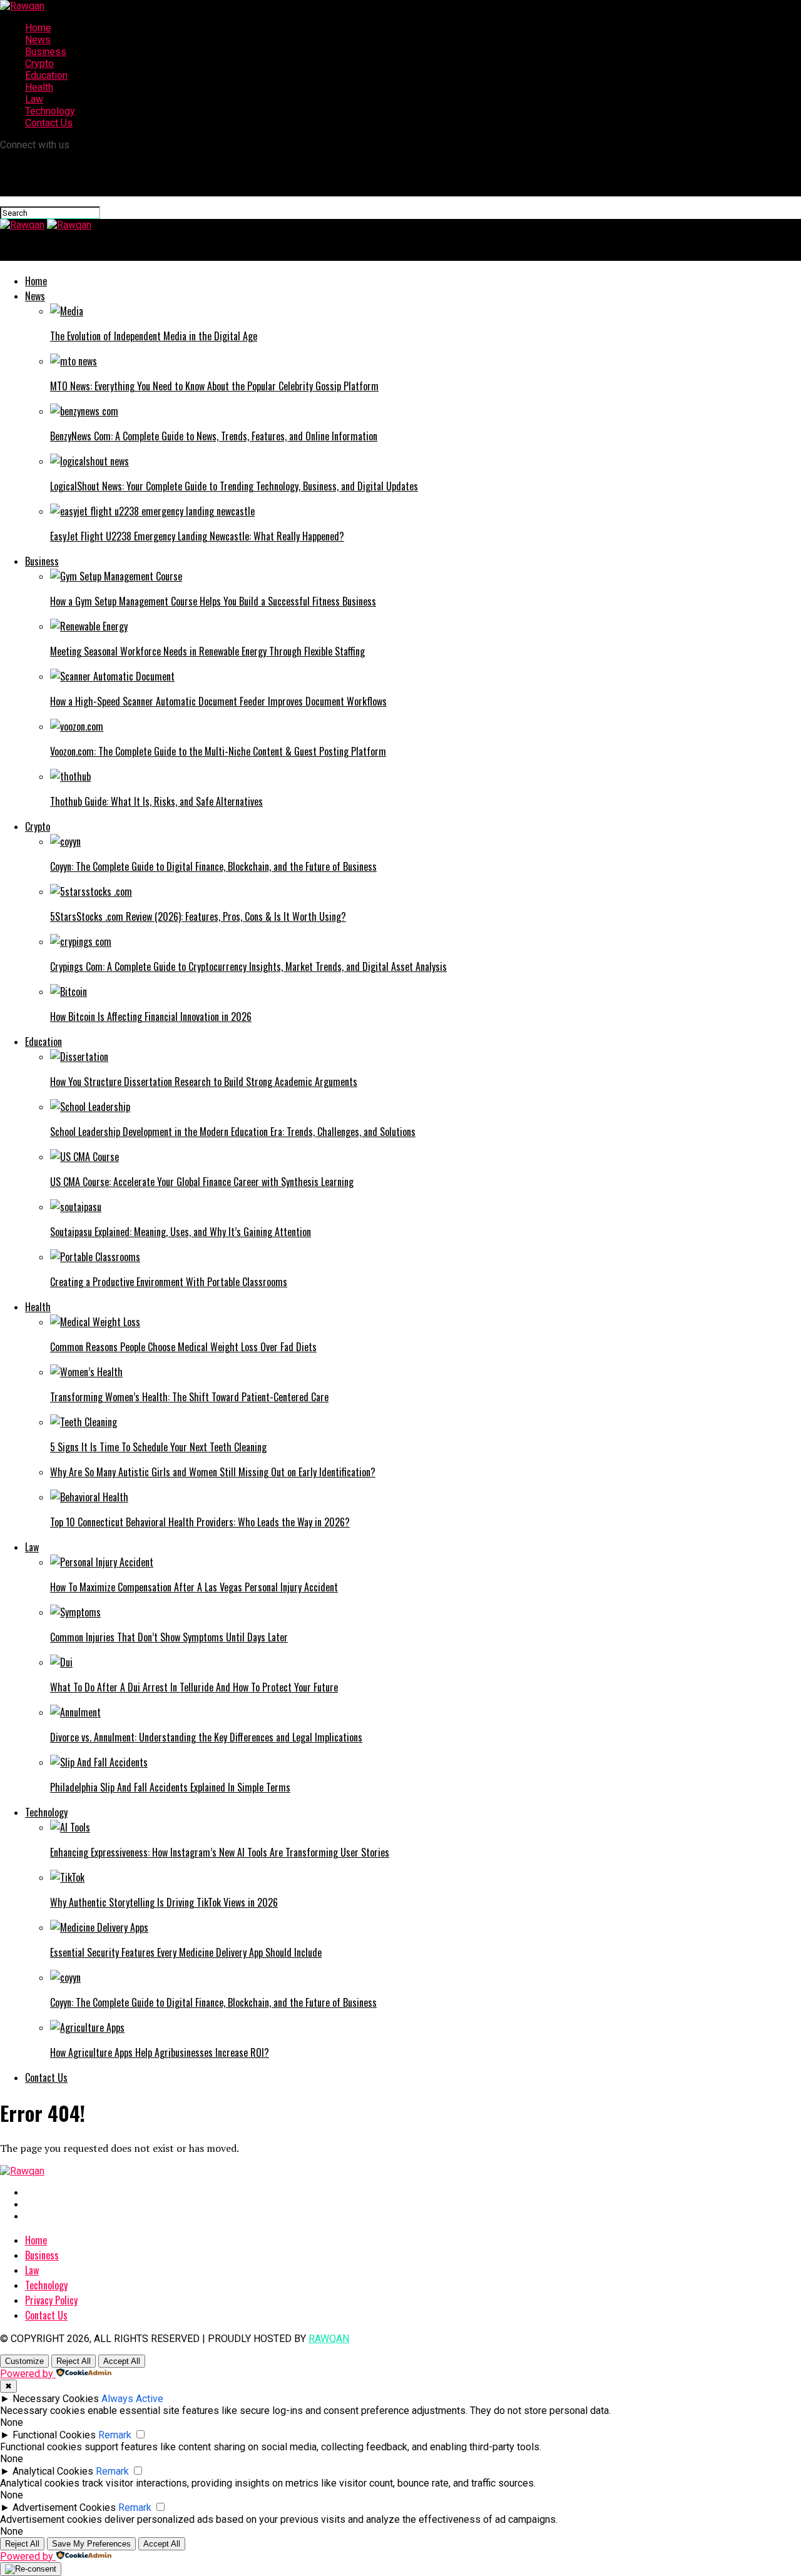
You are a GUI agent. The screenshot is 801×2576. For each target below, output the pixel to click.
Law (34, 99)
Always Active (132, 2399)
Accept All (122, 2361)
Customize (24, 2361)
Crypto (39, 63)
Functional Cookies (54, 2435)
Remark (115, 2435)
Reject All (74, 2361)
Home (38, 28)
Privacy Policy (51, 2300)
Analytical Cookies (53, 2471)
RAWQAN (329, 2339)
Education (46, 75)
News (38, 40)
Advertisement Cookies (64, 2508)
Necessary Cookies (56, 2399)
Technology (50, 111)
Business (46, 52)
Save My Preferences (91, 2544)
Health (39, 87)
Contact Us (49, 123)
